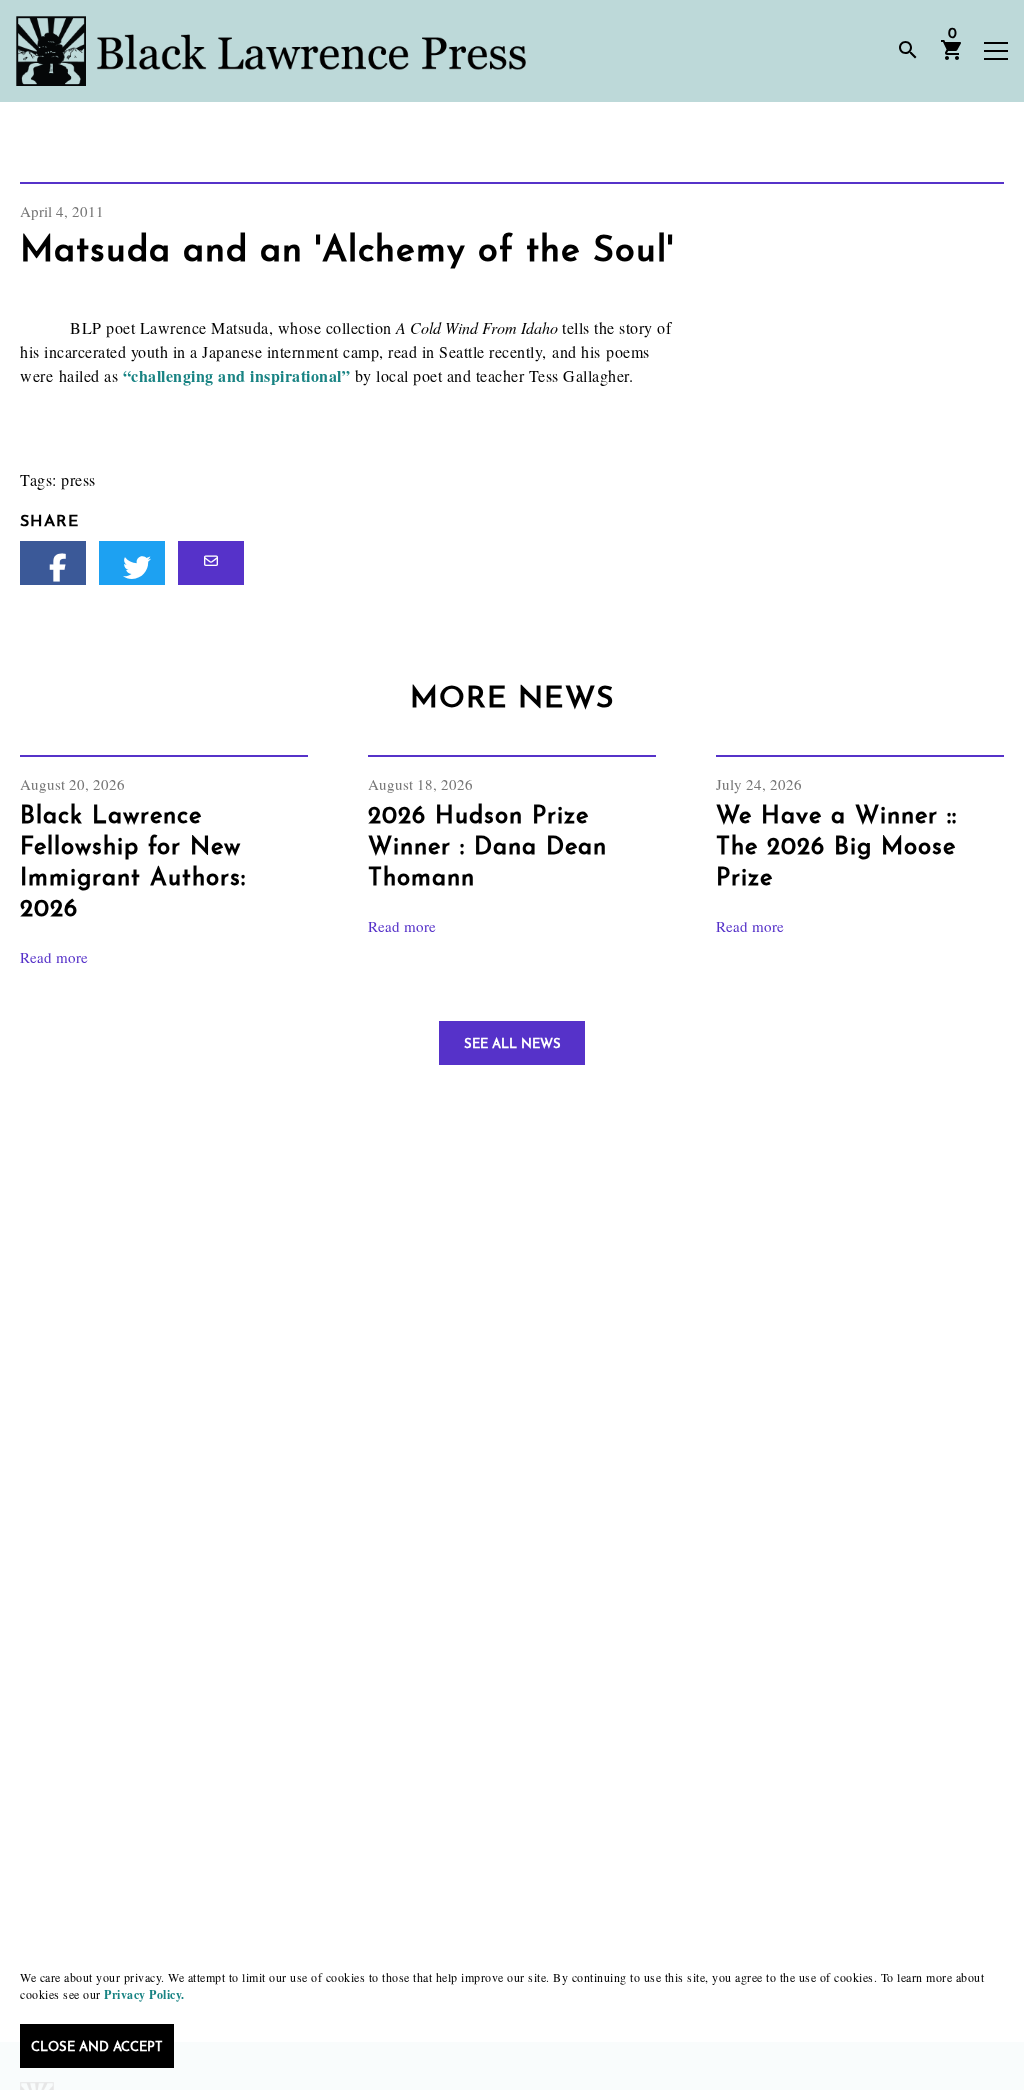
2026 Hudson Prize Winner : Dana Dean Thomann (487, 848)
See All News (512, 1044)
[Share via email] (211, 563)
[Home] (271, 51)
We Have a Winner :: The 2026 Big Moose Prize (836, 848)
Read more (54, 957)
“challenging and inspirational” (237, 375)
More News (512, 699)
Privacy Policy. (144, 1994)
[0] (952, 57)
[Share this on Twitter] (132, 563)
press (78, 479)
